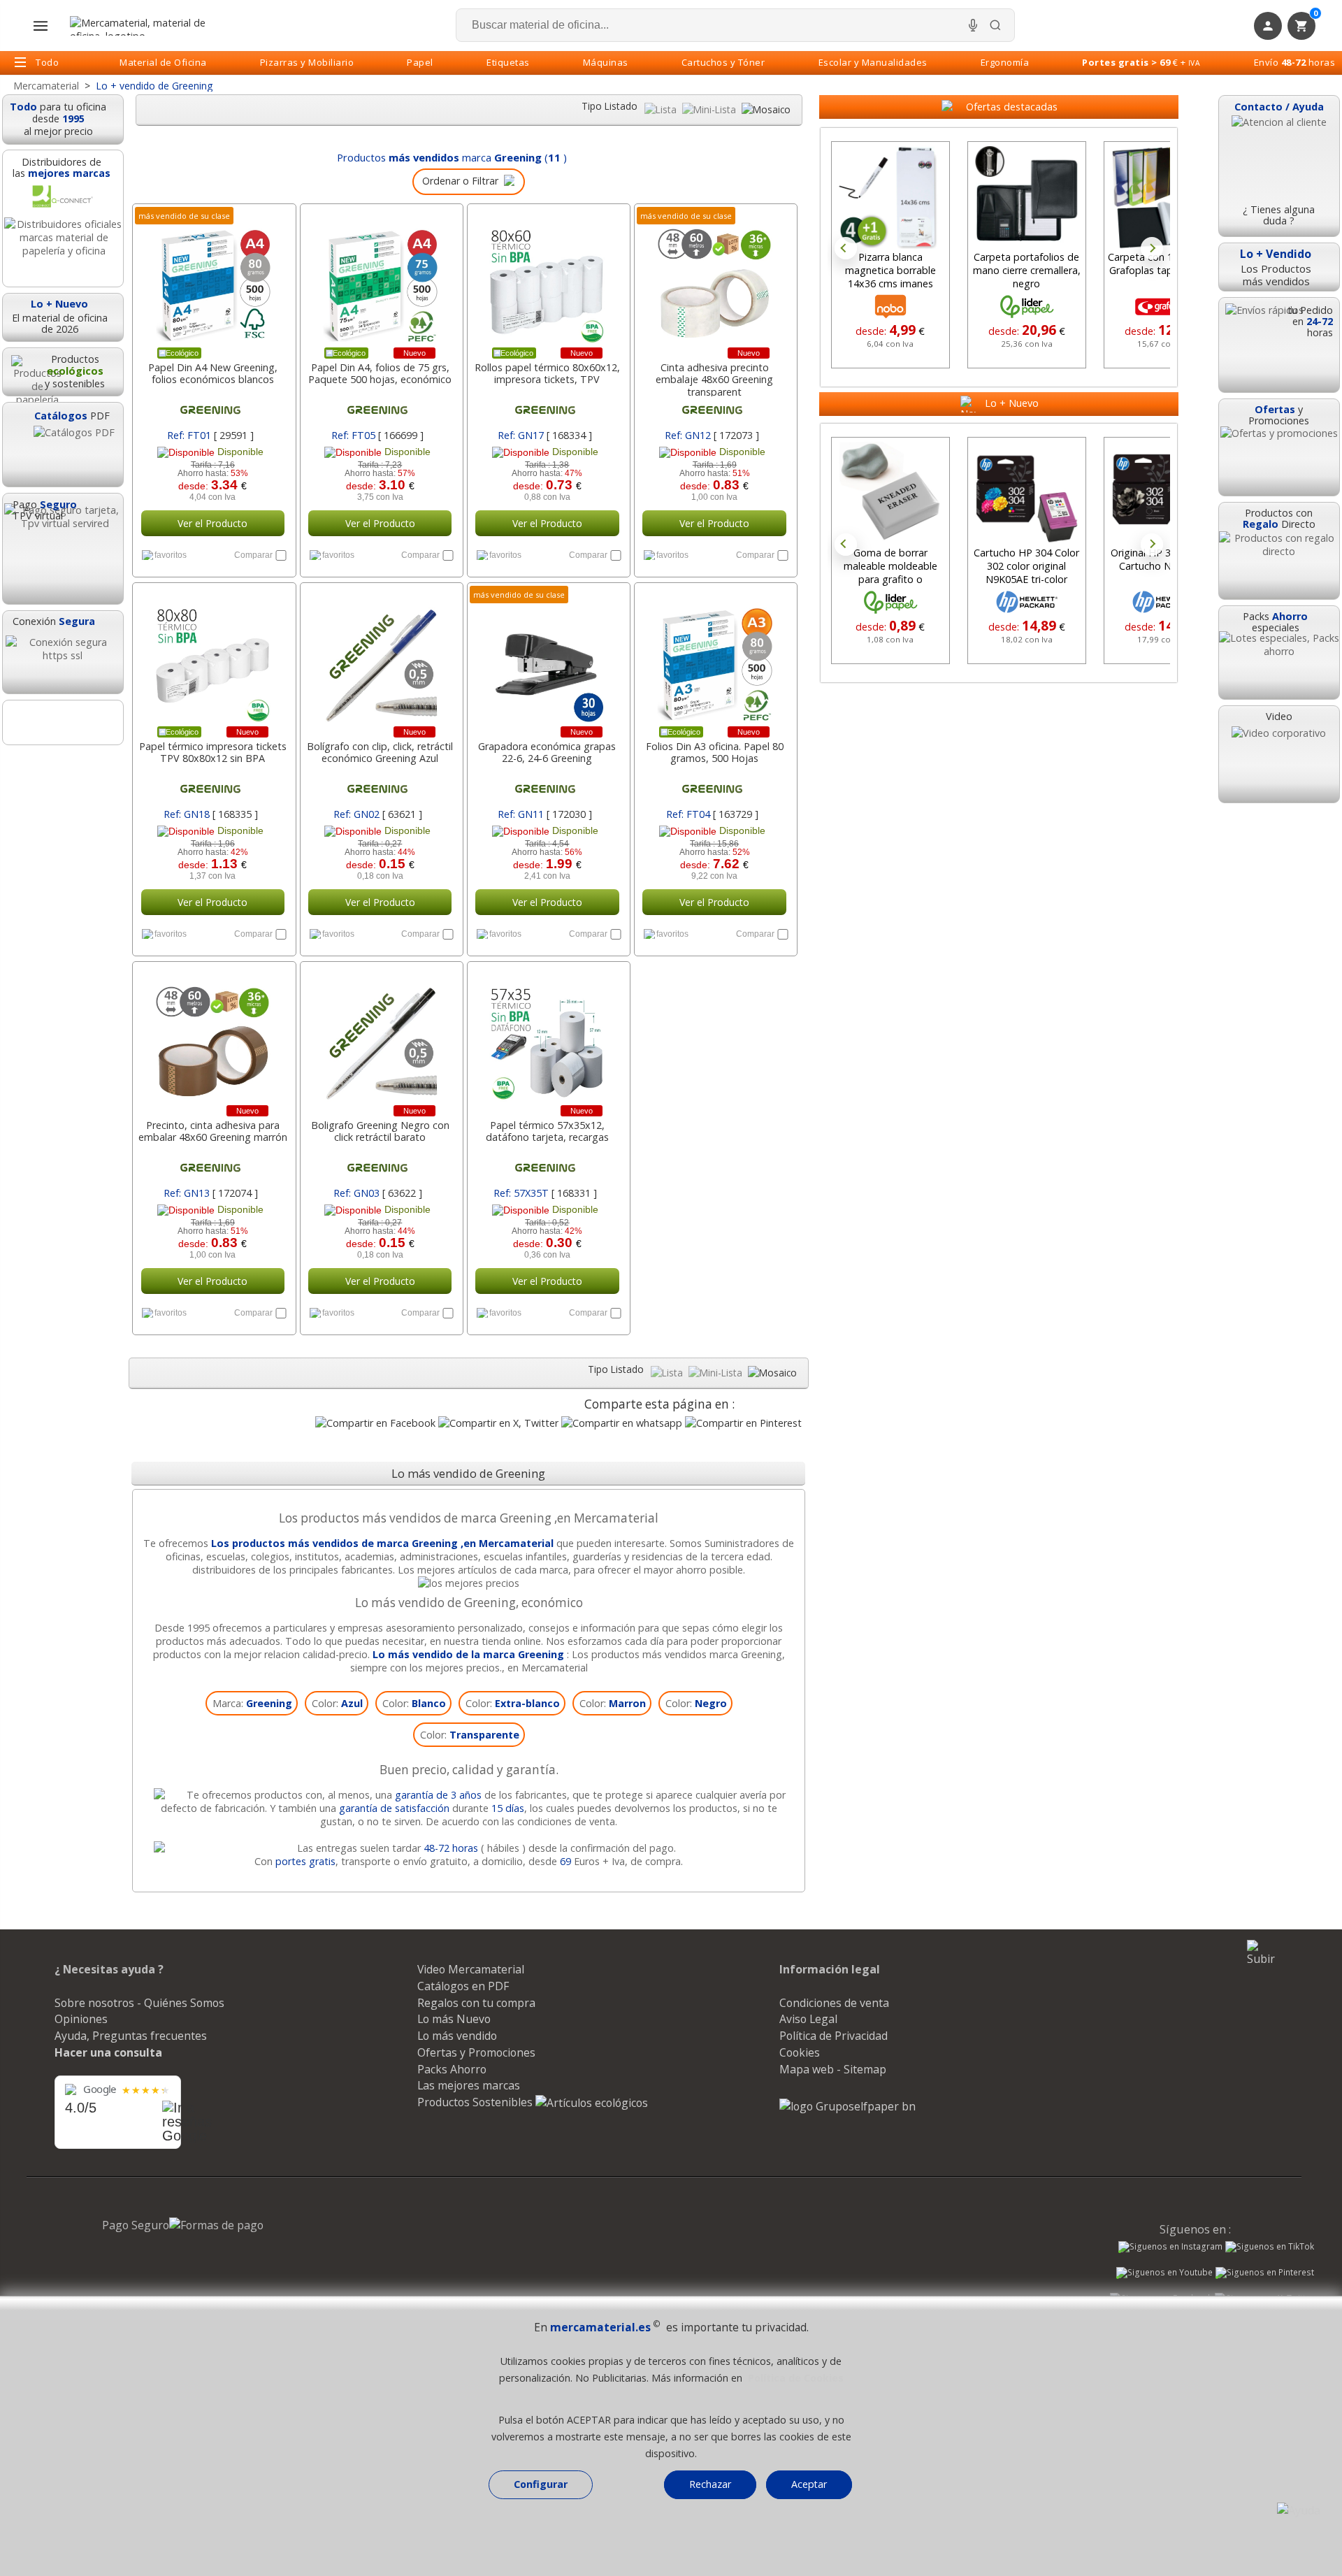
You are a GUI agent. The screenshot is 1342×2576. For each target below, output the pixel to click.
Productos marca (439, 157)
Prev (846, 248)
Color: (337, 1703)
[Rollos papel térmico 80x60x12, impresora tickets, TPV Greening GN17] (547, 279)
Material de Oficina (163, 62)
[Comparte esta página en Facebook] (375, 1423)
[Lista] (662, 109)
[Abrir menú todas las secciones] (41, 26)
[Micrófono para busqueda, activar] (973, 25)
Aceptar (809, 2484)
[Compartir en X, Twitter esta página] (498, 1423)
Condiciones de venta (834, 2003)
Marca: (252, 1703)
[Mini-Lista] (710, 109)
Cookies (800, 2052)
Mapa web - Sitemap (833, 2069)
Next (1152, 248)
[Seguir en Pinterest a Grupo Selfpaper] (1265, 2274)
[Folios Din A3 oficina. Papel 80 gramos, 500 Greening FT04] (714, 658)
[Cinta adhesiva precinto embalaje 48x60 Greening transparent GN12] (714, 279)
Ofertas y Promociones (476, 2052)
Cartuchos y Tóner (723, 62)
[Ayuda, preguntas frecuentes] (1299, 2510)
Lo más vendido (457, 2036)
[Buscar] (995, 25)
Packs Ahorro (452, 2069)
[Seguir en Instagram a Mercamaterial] (1170, 2248)
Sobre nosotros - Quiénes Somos (139, 2003)
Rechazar (710, 2484)
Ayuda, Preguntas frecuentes (131, 2036)
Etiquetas (508, 62)
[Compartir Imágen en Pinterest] (743, 1423)
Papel (420, 62)
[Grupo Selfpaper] (847, 2106)
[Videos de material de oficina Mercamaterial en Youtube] (1164, 2274)
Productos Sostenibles (476, 2102)
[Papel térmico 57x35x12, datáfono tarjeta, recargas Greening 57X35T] (547, 1037)
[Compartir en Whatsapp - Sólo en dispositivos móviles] (622, 1423)
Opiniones (81, 2019)
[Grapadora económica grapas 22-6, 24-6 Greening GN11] (547, 658)
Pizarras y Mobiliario (307, 62)
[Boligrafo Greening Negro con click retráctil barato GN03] (380, 1037)
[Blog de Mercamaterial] (63, 722)
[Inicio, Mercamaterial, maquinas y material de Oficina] (143, 26)
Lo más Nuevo (454, 2019)
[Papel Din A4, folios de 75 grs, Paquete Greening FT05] (380, 279)
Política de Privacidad (834, 2036)
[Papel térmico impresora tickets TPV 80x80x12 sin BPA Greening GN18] (212, 658)
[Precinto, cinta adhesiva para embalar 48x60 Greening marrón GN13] (212, 1037)
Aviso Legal (808, 2019)
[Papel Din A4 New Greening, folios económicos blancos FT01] (212, 279)
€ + (1141, 62)
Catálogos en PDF (463, 1986)
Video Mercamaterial (471, 1969)
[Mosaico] (766, 109)
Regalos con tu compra (476, 2003)
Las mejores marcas (469, 2085)
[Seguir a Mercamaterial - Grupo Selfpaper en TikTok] (1270, 2247)
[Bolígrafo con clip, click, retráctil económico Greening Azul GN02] (380, 658)
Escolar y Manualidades (873, 62)
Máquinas (606, 62)
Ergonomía (1005, 62)
